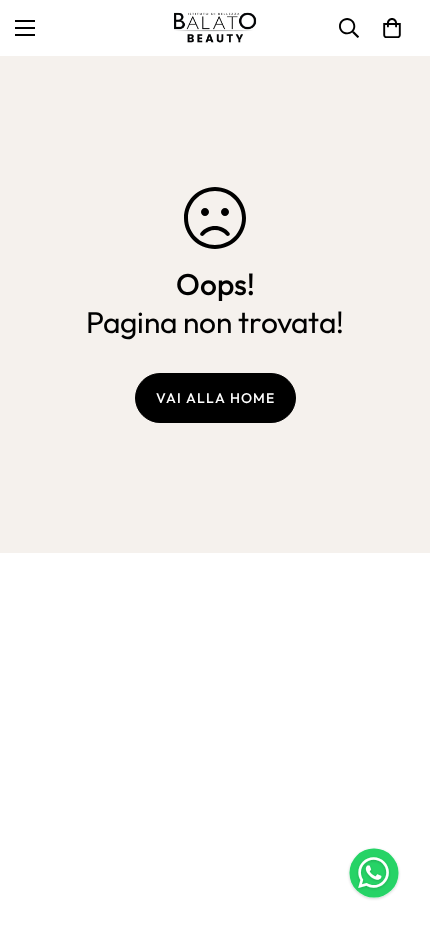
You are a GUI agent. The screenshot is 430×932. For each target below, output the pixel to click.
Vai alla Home (215, 398)
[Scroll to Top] (394, 826)
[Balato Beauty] (215, 28)
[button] (392, 28)
